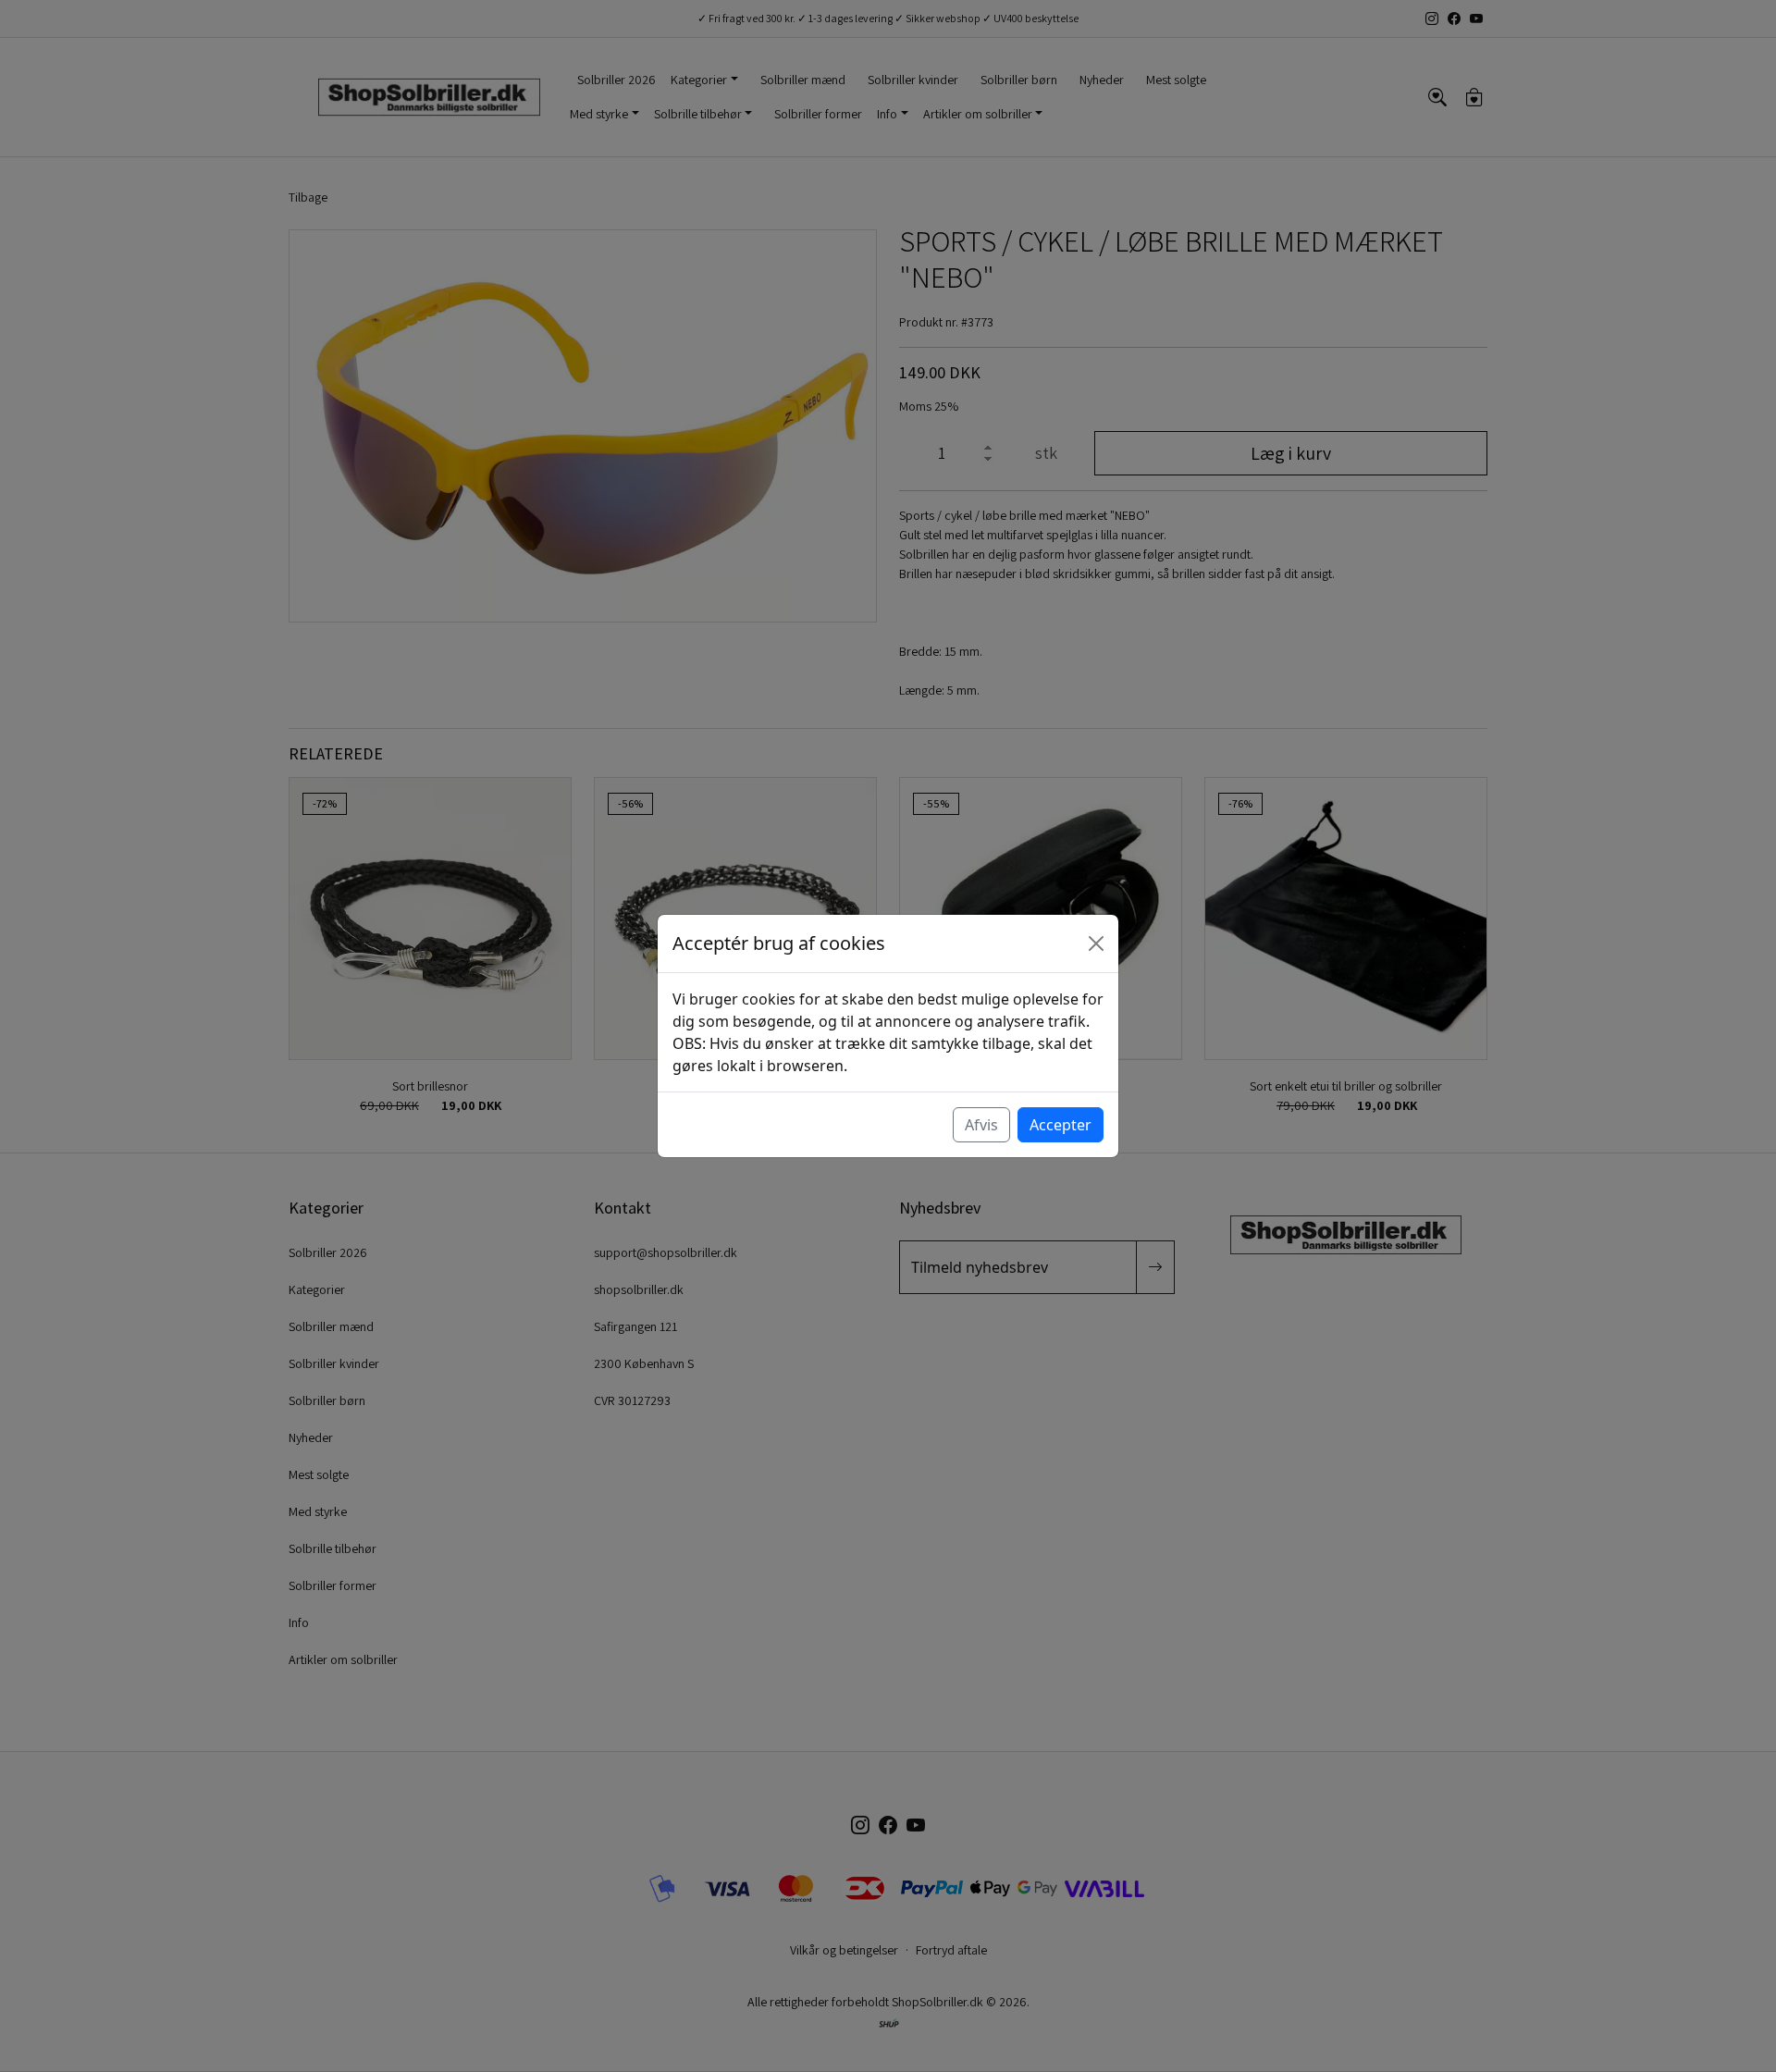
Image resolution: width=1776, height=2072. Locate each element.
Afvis (981, 1125)
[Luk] (1096, 943)
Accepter (1061, 1125)
